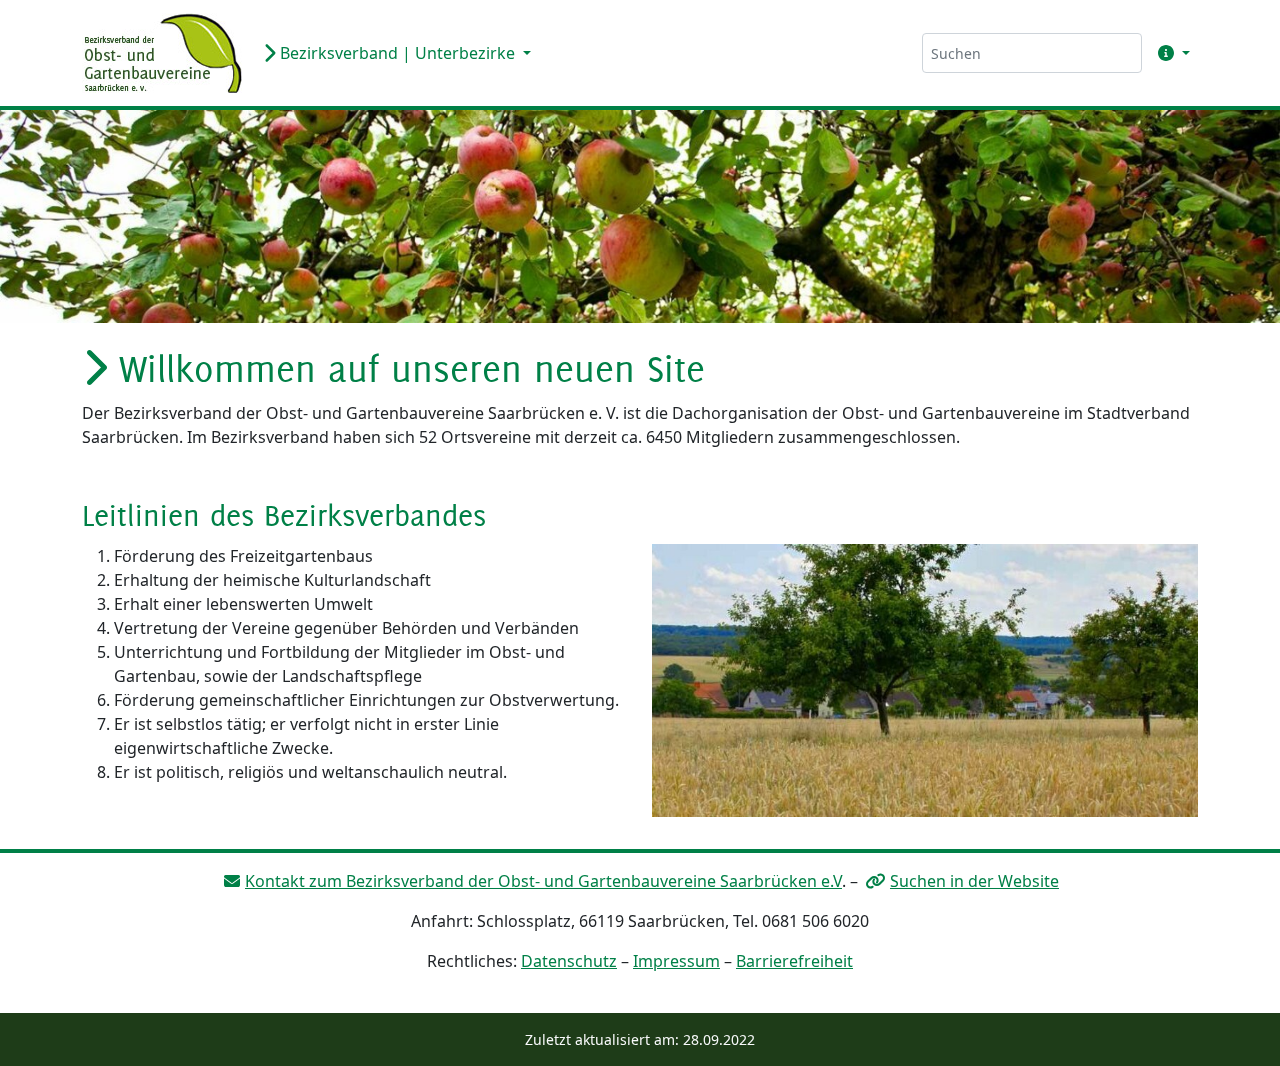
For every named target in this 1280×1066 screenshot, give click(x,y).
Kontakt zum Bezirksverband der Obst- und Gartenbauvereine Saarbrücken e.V (543, 881)
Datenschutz (569, 961)
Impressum (676, 961)
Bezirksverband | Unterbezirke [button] (397, 53)
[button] (1170, 53)
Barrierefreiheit (794, 961)
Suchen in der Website (974, 881)
